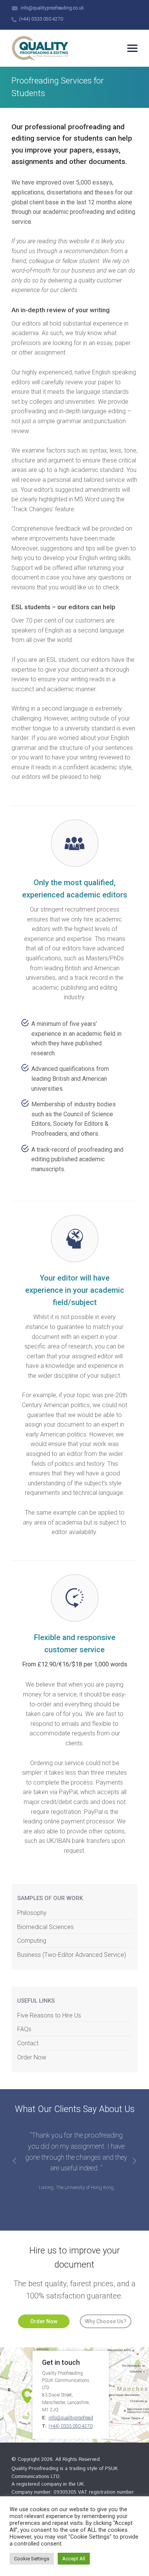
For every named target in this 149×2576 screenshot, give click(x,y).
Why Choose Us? (106, 2321)
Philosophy (32, 1913)
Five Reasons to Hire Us (49, 2015)
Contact (28, 2043)
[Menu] (132, 48)
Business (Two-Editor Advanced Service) (72, 1955)
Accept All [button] (74, 2559)
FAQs (24, 2029)
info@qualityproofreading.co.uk (52, 8)
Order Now (32, 2057)
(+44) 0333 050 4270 (41, 19)
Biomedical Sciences (45, 1927)
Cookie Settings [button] (32, 2559)
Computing (32, 1941)
